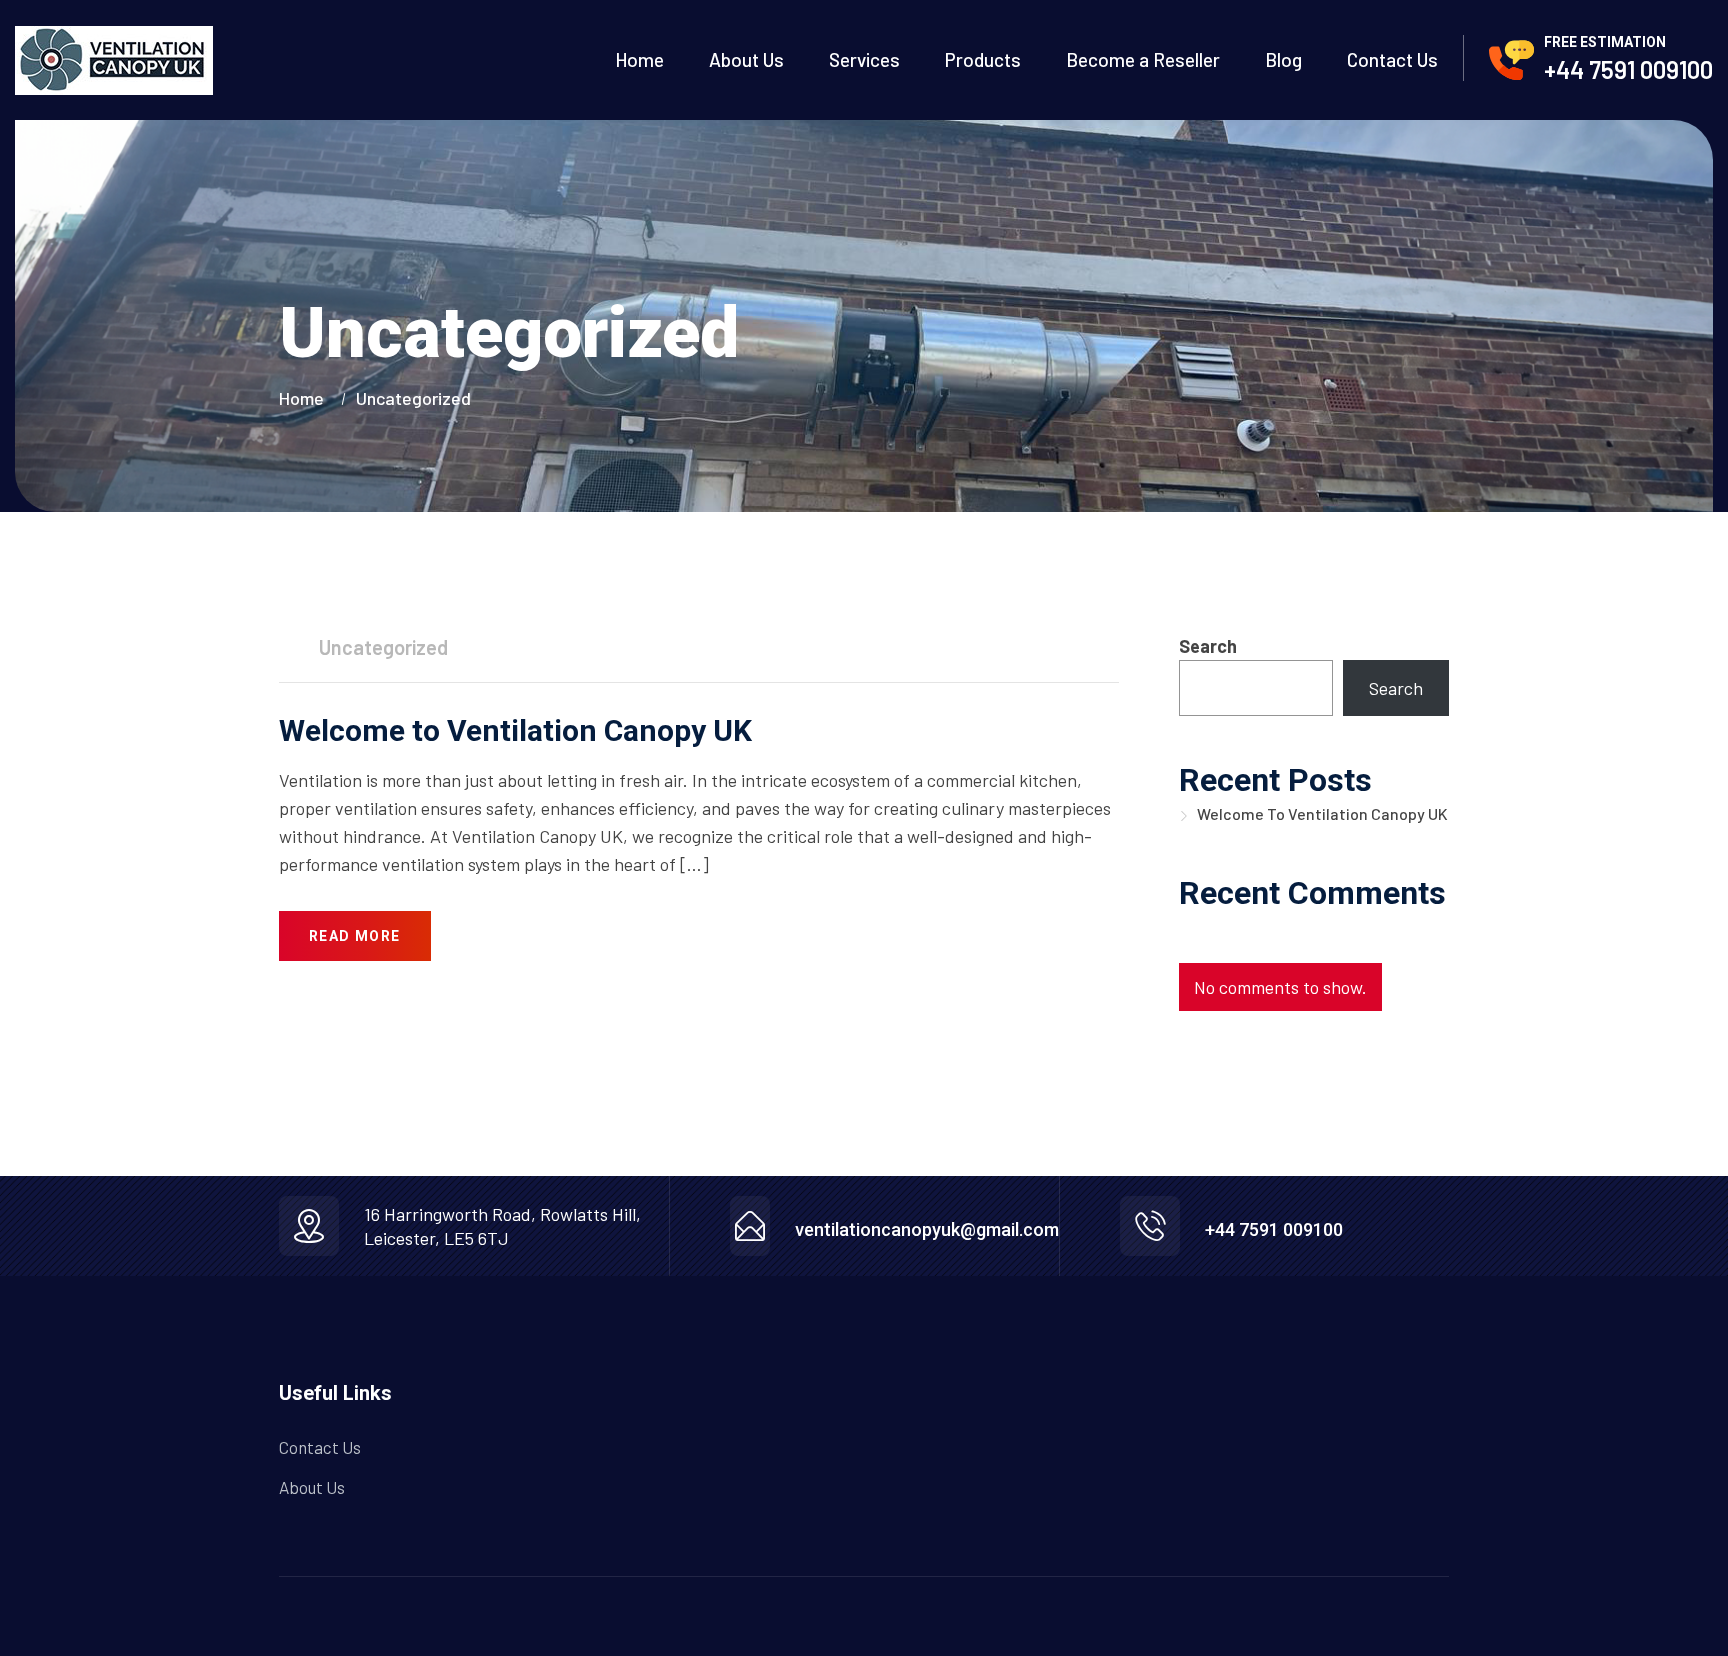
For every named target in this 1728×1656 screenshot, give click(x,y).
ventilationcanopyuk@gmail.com (927, 1229)
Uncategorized (413, 398)
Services (864, 60)
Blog (1283, 60)
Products (983, 60)
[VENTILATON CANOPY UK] (114, 60)
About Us (746, 60)
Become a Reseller (1143, 60)
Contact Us (1392, 60)
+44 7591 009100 (1628, 69)
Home (639, 60)
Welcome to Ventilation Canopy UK (515, 730)
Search (1208, 646)
